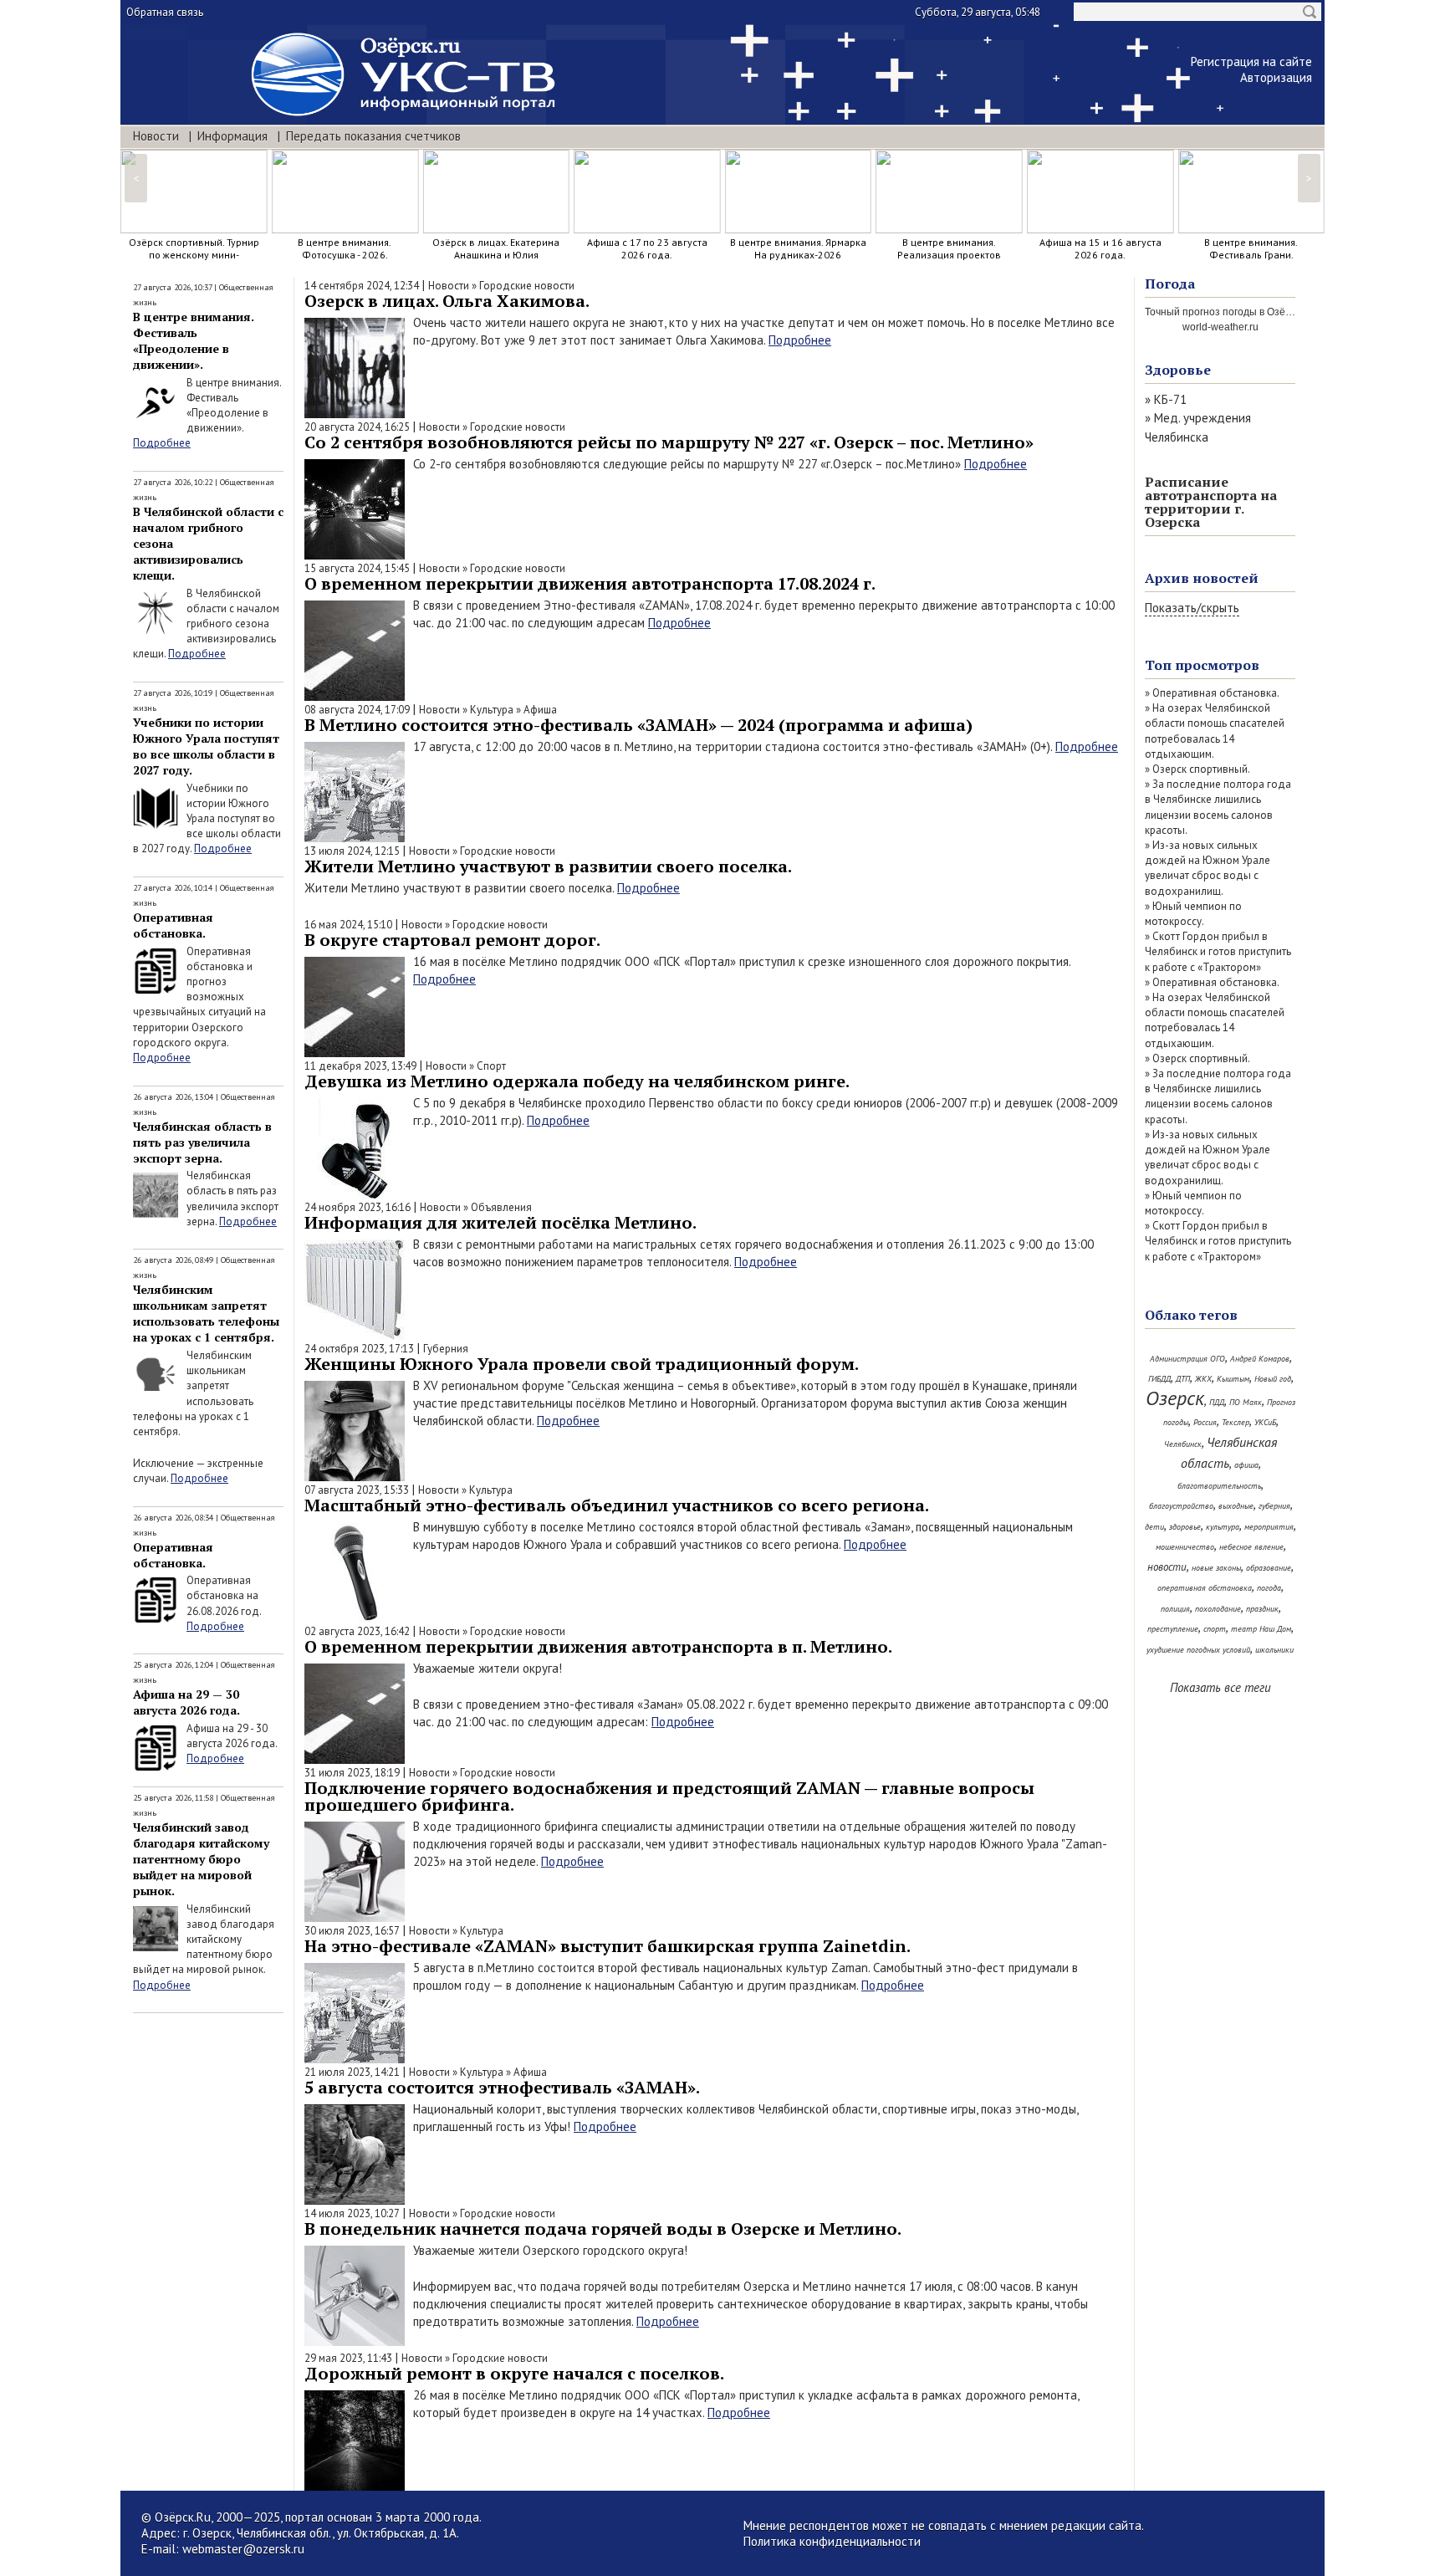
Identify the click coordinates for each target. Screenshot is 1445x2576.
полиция (1175, 1609)
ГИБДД (1159, 1379)
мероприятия (1269, 1527)
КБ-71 (1170, 399)
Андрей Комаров (1260, 1359)
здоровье (1185, 1527)
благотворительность (1219, 1486)
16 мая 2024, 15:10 (348, 925)
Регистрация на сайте (1251, 61)
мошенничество (1185, 1547)
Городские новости (527, 286)
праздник (1262, 1609)
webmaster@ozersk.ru (243, 2549)
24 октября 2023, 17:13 (359, 1349)
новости (1167, 1567)
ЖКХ (1203, 1379)
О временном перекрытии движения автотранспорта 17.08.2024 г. (590, 583)
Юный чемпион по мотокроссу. (1193, 914)
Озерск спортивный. (1201, 769)
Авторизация (1276, 77)
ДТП (1183, 1379)
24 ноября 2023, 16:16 (357, 1207)
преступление (1173, 1629)
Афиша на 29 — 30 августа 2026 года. (186, 1702)
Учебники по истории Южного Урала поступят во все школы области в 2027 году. (206, 746)
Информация (232, 136)
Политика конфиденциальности (832, 2541)
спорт (1215, 1629)
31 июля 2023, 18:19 (352, 1773)
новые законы (1216, 1568)
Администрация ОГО (1187, 1359)
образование (1269, 1568)
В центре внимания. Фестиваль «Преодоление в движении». (194, 340)
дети (1154, 1527)
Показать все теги (1220, 1687)
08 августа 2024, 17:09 (357, 710)
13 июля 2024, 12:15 (352, 851)
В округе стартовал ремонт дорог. (452, 940)
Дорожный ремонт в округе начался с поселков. (514, 2373)
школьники (1274, 1650)
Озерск (1175, 1398)
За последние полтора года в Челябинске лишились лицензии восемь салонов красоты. (1218, 807)
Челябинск (1183, 1444)
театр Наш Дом (1261, 1629)
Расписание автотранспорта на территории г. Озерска (1211, 502)
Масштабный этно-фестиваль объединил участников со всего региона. (617, 1505)
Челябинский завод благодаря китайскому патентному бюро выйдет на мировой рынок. (201, 1859)
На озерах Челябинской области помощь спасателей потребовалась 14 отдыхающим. (1215, 731)
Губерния (446, 1349)
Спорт (491, 1066)
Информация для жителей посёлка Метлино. (500, 1222)
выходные (1236, 1506)
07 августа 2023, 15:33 (357, 1490)
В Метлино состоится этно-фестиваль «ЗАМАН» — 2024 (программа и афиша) (638, 725)
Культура (492, 710)
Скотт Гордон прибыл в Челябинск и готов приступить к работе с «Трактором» (1218, 951)
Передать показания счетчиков (373, 136)
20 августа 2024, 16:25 (357, 427)
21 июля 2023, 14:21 (352, 2072)
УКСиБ (1265, 1422)
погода (1269, 1588)
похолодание (1218, 1609)
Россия (1205, 1422)
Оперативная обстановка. (173, 925)
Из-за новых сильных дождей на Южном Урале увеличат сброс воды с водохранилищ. (1208, 868)
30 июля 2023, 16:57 (352, 1931)
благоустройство (1181, 1506)
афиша (1246, 1465)
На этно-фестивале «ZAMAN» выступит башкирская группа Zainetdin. (608, 1946)
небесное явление (1251, 1547)
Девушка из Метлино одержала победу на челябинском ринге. (577, 1081)
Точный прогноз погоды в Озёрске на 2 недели (1256, 312)
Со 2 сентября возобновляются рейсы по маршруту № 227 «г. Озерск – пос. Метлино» (669, 442)
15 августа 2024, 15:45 (357, 568)
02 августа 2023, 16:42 (357, 1631)
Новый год (1273, 1379)
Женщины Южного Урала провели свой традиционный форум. (582, 1364)
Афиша (540, 710)
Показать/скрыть (1192, 608)
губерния (1274, 1506)
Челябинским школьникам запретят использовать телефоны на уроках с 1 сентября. (206, 1313)
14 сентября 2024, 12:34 (362, 286)
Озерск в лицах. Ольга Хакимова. (447, 301)
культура (1223, 1527)
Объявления (501, 1207)
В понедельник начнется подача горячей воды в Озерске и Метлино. (603, 2228)
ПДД (1217, 1402)
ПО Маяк (1246, 1402)
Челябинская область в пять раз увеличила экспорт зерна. (202, 1142)
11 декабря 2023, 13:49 (360, 1066)
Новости (156, 136)
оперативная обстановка (1205, 1588)
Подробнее (162, 443)
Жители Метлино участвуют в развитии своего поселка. (548, 866)
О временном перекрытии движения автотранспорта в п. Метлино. (598, 1646)
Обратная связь (165, 12)
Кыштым (1233, 1379)
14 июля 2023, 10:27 (352, 2213)
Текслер (1236, 1422)
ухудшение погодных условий (1198, 1650)
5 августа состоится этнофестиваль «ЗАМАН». (502, 2087)
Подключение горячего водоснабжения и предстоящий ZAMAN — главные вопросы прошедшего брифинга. (669, 1796)
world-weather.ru (1220, 327)
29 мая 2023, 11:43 (348, 2358)
